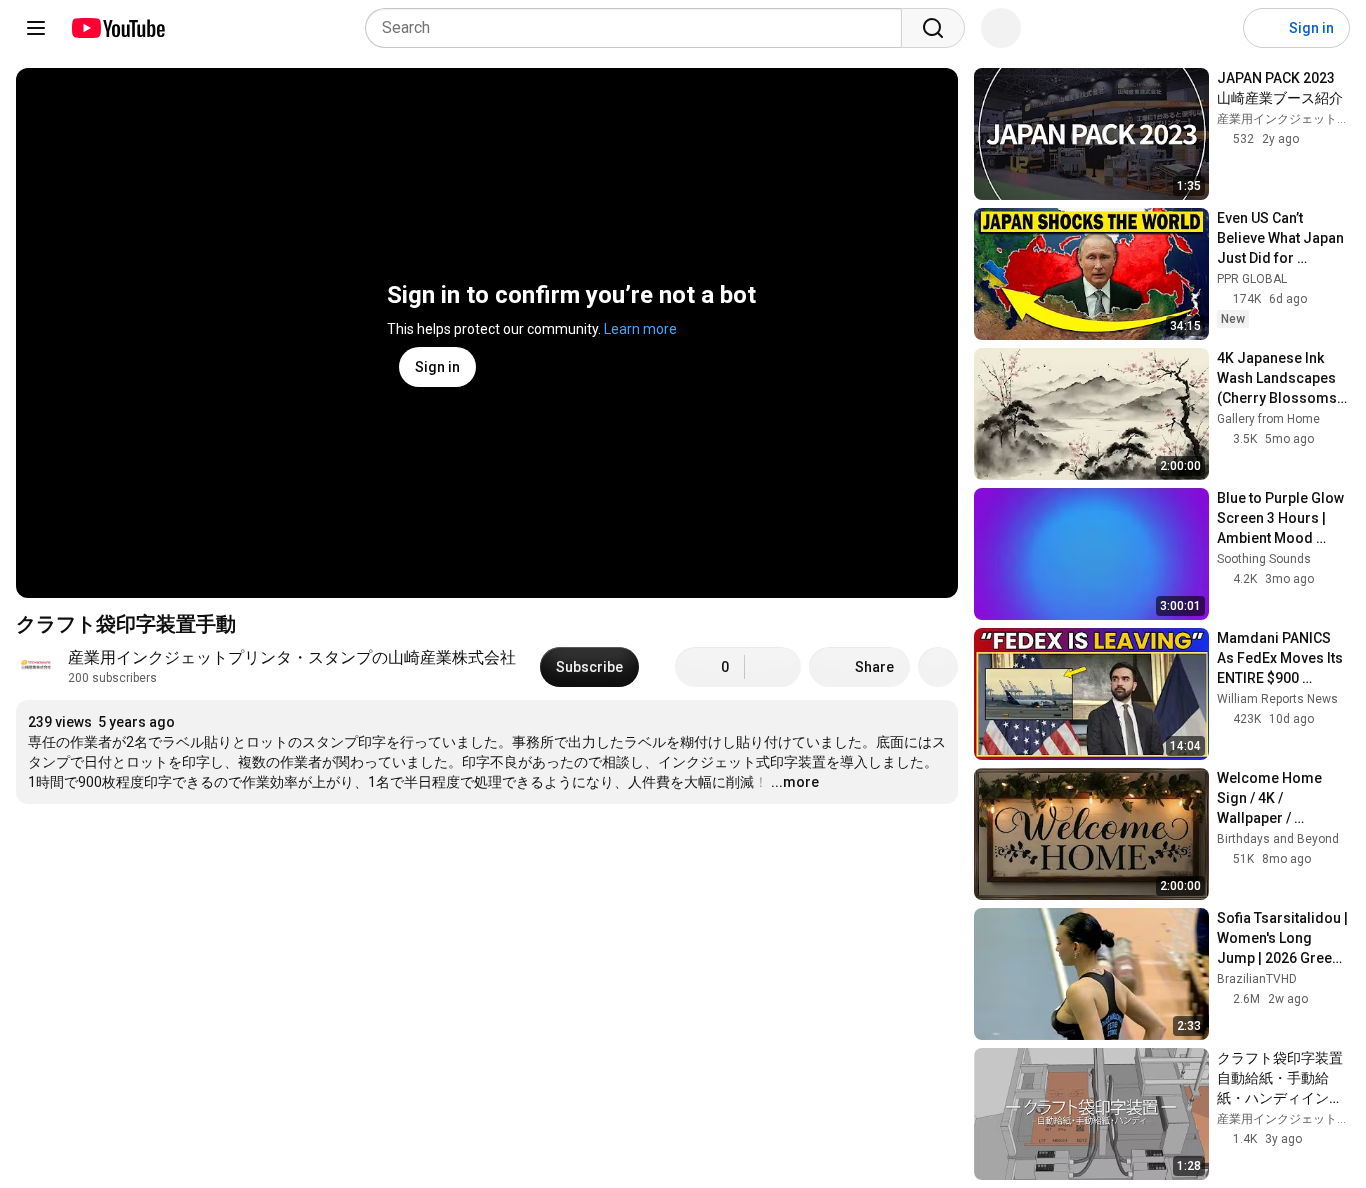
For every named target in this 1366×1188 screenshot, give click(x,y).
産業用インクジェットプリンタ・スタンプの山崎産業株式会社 (292, 657)
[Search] (933, 28)
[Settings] (1215, 28)
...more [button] (795, 782)
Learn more (640, 329)
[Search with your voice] (1001, 28)
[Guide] (36, 28)
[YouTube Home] (117, 28)
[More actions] (938, 667)
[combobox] (639, 28)
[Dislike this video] (773, 667)
